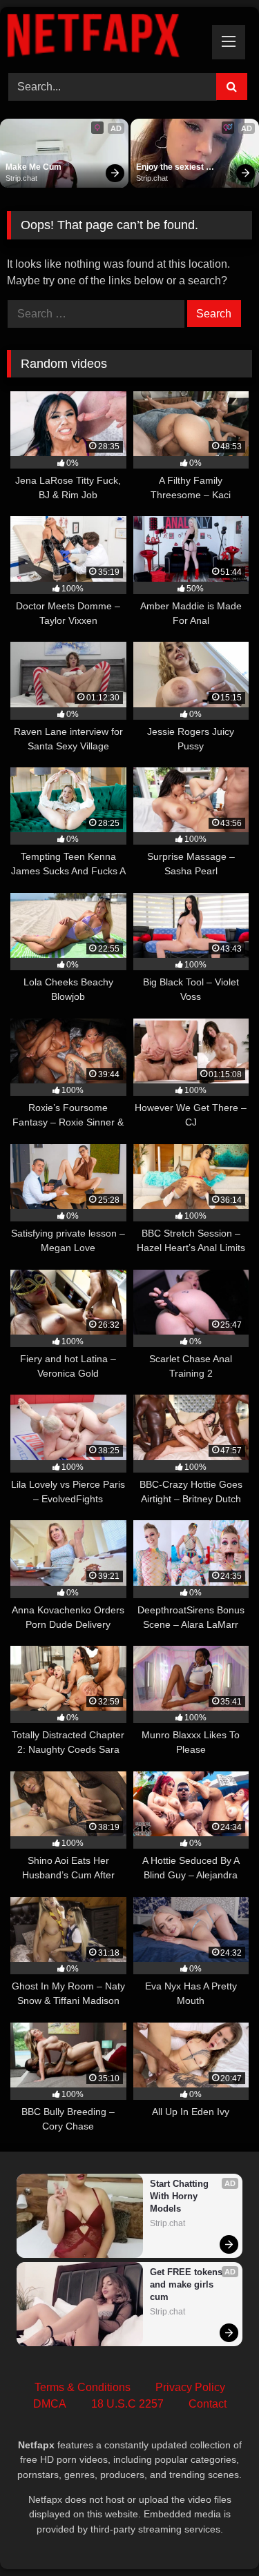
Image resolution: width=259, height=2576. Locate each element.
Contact (208, 2404)
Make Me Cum (33, 167)
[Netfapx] (106, 38)
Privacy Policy (190, 2387)
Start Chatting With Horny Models (181, 2196)
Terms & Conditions (83, 2387)
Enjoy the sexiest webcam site (171, 168)
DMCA (50, 2404)
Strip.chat (21, 178)
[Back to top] (216, 2535)
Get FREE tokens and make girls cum (188, 2284)
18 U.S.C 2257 (127, 2404)
